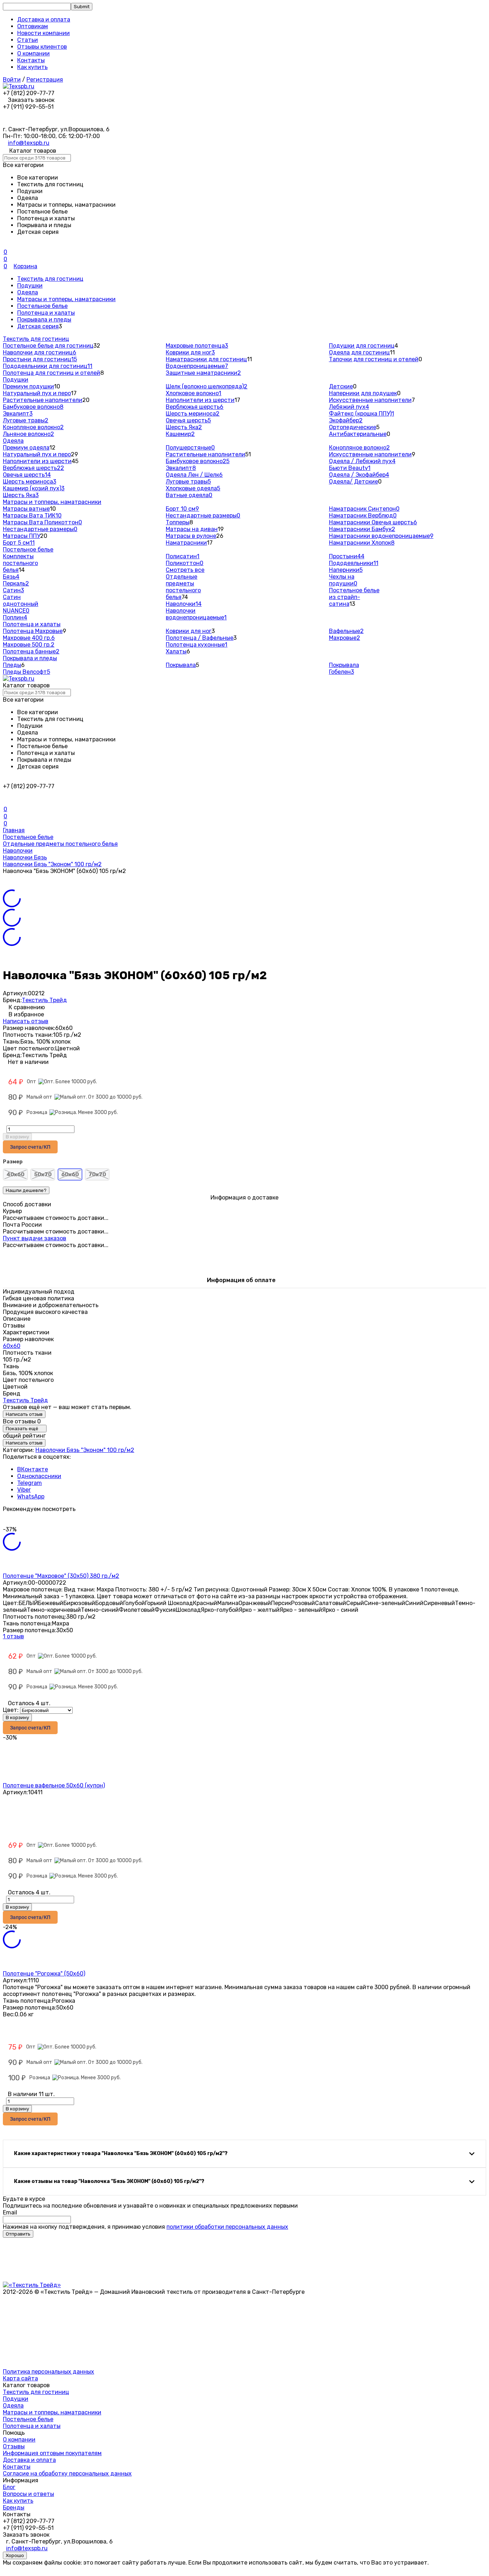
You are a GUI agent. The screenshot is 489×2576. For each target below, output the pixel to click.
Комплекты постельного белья (20, 563)
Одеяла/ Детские (354, 482)
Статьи (28, 40)
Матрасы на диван (192, 529)
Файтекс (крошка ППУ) (362, 414)
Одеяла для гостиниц (359, 352)
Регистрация (45, 80)
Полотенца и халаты (46, 313)
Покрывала (181, 665)
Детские (341, 386)
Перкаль (16, 583)
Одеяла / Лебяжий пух (362, 461)
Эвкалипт (18, 414)
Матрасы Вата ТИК (32, 516)
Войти (12, 80)
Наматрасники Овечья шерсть (373, 522)
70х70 (97, 1174)
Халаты (176, 651)
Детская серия (38, 326)
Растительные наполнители (43, 400)
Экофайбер (346, 420)
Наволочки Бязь (25, 857)
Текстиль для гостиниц (50, 279)
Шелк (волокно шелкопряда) (207, 386)
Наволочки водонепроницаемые (196, 614)
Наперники (346, 570)
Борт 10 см (182, 509)
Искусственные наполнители (370, 400)
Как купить (32, 67)
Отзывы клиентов (42, 47)
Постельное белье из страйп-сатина (354, 597)
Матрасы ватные (26, 509)
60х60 (12, 1346)
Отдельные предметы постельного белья (183, 587)
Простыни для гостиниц (40, 359)
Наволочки (184, 604)
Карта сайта (20, 2378)
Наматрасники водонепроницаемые (381, 536)
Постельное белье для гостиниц (48, 346)
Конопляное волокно (33, 427)
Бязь (11, 577)
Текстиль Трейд (44, 1000)
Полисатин (183, 556)
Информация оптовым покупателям (52, 2453)
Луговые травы (26, 420)
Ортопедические (353, 427)
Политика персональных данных (49, 2372)
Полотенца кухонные (197, 645)
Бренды (14, 2508)
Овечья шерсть (188, 420)
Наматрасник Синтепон (364, 509)
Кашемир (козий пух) (34, 488)
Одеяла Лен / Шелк (194, 475)
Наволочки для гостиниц (40, 352)
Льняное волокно (28, 434)
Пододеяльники (354, 563)
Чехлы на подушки (343, 580)
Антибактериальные (358, 434)
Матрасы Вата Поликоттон (42, 522)
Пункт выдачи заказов (35, 1238)
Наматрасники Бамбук (362, 529)
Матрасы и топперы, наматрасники (66, 299)
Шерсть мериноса (193, 414)
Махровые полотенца (197, 346)
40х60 (15, 1174)
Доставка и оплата (44, 19)
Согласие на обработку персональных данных (67, 2474)
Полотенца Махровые (33, 631)
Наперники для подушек (363, 393)
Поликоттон (185, 563)
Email (10, 2212)
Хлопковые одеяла (193, 488)
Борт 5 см (19, 543)
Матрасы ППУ (21, 536)
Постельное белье (42, 306)
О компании (33, 53)
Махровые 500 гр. (29, 645)
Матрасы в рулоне (191, 536)
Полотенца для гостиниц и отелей (52, 373)
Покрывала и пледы (44, 320)
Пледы (12, 665)
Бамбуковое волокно (33, 407)
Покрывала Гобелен (344, 668)
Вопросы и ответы (28, 2494)
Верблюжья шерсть (195, 407)
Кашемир (180, 434)
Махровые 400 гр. (29, 638)
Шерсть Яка (184, 427)
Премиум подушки (28, 386)
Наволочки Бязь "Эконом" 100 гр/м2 (52, 864)
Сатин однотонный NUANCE (21, 604)
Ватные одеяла (189, 495)
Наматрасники (186, 543)
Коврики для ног (190, 352)
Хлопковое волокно (193, 393)
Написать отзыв (26, 1021)
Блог (9, 2487)
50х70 (43, 1174)
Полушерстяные (190, 448)
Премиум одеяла (26, 448)
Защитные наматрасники (203, 373)
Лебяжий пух (349, 407)
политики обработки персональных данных (227, 2227)
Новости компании (43, 33)
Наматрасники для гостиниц (206, 359)
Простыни (347, 556)
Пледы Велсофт (26, 672)
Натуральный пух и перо (37, 393)
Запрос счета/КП (30, 1147)
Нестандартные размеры (40, 529)
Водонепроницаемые (197, 366)
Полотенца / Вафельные (200, 638)
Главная (14, 830)
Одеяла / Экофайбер (359, 475)
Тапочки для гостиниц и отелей (374, 359)
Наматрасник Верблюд (363, 516)
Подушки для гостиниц (362, 346)
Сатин (13, 590)
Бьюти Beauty (350, 468)
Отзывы (14, 2446)
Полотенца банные (31, 651)
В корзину (17, 1137)
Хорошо (15, 2555)
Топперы (178, 522)
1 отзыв (13, 1636)
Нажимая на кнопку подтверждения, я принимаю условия (146, 2227)
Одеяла (28, 292)
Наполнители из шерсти (200, 400)
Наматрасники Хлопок (362, 543)
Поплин (15, 617)
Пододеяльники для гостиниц (48, 366)
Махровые (345, 638)
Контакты (31, 60)
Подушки (30, 286)
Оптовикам (33, 26)
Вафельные (346, 631)
